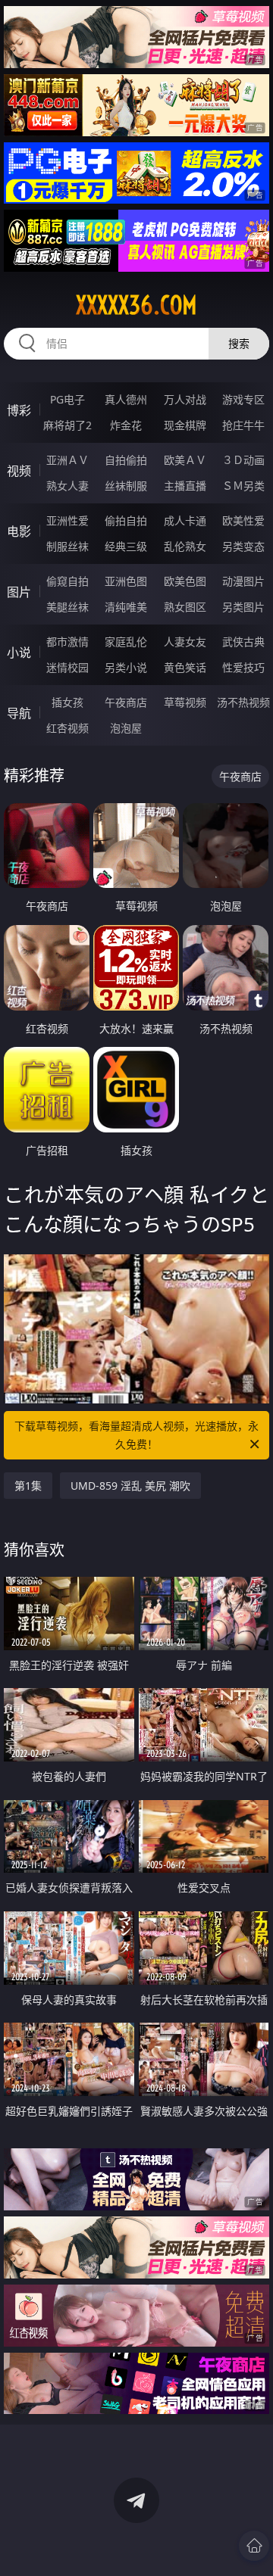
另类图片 (243, 607)
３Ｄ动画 (243, 460)
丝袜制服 (126, 486)
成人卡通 (185, 520)
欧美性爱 (243, 520)
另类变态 (243, 546)
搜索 (239, 343)
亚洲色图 (126, 581)
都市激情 (67, 642)
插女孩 (67, 702)
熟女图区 (185, 607)
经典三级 (126, 546)
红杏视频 (67, 728)
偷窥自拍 (67, 581)
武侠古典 (243, 642)
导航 (19, 713)
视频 (19, 471)
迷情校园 (67, 667)
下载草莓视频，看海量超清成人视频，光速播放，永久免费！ (136, 1435)
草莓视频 (185, 702)
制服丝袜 (67, 546)
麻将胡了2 (67, 425)
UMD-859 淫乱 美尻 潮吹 (130, 1486)
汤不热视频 (243, 702)
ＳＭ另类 (243, 486)
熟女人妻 (67, 486)
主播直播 (185, 486)
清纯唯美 (126, 607)
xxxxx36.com (136, 305)
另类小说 (126, 667)
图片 (19, 592)
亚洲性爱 (67, 520)
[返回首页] (254, 2546)
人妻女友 (185, 642)
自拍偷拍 (126, 460)
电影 (19, 531)
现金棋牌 (185, 425)
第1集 (28, 1486)
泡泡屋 (126, 728)
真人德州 (126, 399)
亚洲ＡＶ (67, 460)
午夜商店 (126, 702)
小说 (19, 653)
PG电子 (67, 399)
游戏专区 (243, 399)
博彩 (19, 410)
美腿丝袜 (67, 607)
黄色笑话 (185, 667)
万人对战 (185, 399)
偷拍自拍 (126, 520)
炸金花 (126, 425)
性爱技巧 (243, 667)
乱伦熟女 (185, 546)
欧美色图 (185, 581)
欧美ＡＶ (185, 460)
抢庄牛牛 (243, 425)
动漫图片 (243, 581)
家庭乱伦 (126, 642)
